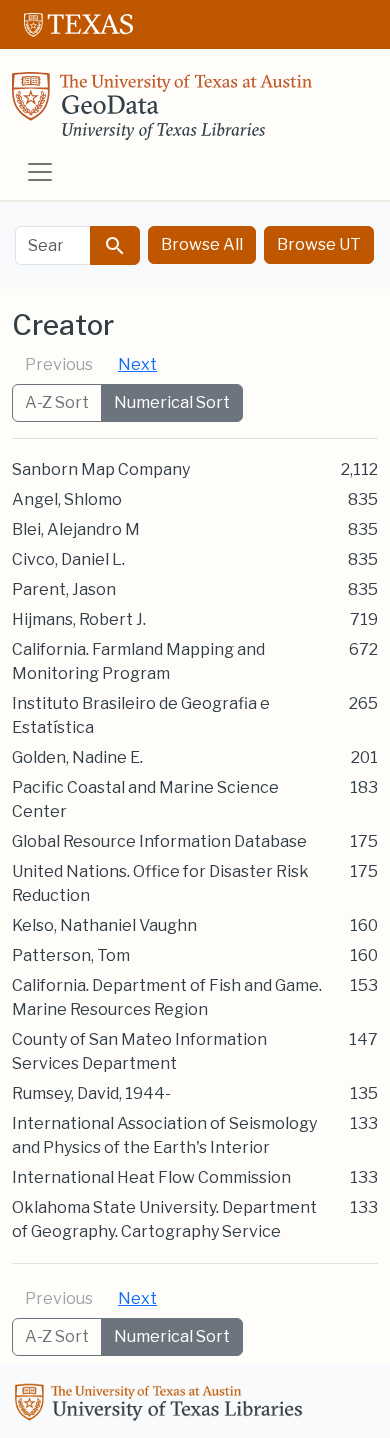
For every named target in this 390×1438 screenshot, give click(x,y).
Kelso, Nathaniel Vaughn (104, 925)
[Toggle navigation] (40, 172)
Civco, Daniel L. (68, 559)
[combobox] (53, 245)
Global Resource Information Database (159, 841)
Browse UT (319, 244)
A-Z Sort (57, 402)
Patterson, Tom (71, 955)
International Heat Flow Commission (151, 1177)
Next (137, 364)
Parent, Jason (64, 589)
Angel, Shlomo (67, 499)
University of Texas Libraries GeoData (162, 112)
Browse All (202, 244)
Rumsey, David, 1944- (91, 1093)
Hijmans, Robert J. (79, 619)
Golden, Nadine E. (77, 757)
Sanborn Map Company (101, 469)
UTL (162, 1405)
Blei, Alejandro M (76, 529)
